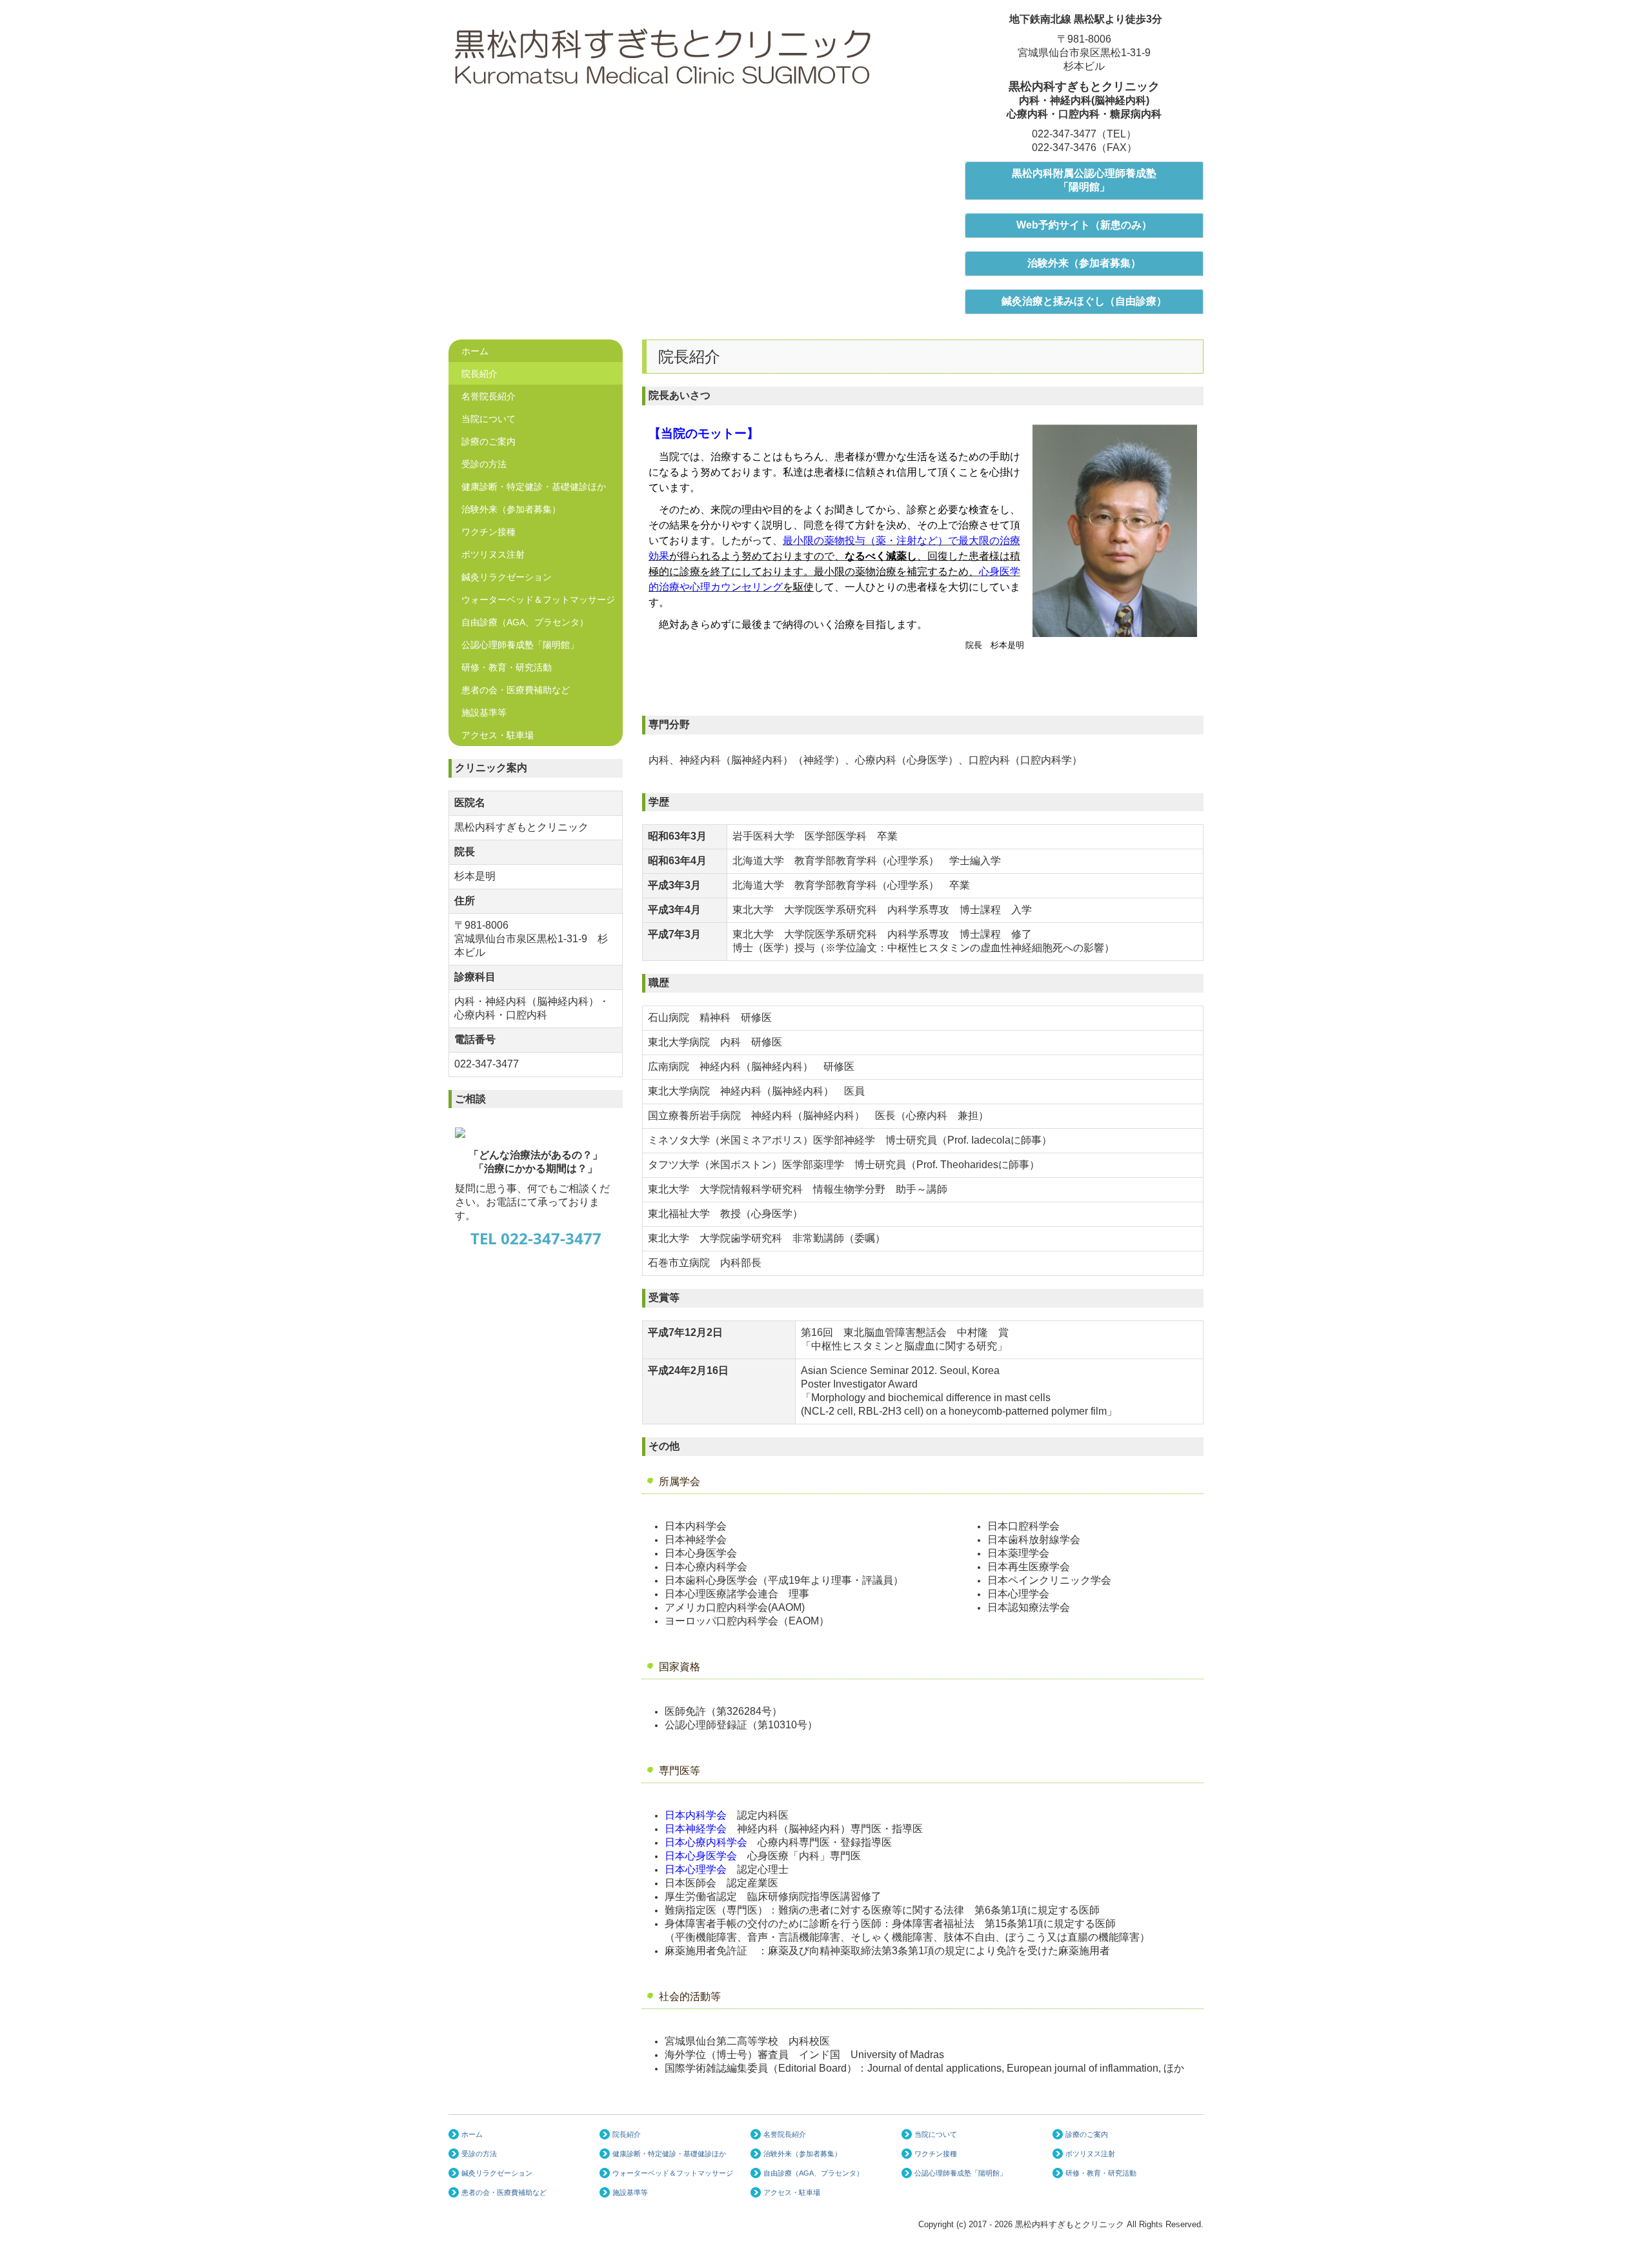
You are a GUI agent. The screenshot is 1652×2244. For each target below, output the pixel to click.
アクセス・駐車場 (498, 735)
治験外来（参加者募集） (511, 509)
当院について (489, 419)
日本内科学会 (696, 1815)
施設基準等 (484, 713)
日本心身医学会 (701, 1856)
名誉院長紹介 (489, 396)
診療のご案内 (489, 441)
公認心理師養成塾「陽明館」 (520, 645)
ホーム (475, 351)
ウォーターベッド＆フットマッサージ (538, 600)
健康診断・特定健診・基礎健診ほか (534, 487)
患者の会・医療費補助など (516, 690)
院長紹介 (479, 374)
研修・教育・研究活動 (507, 667)
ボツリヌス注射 (493, 554)
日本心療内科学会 (706, 1842)
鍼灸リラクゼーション (507, 577)
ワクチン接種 (489, 532)
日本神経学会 (696, 1829)
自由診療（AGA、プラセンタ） (525, 622)
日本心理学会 (696, 1869)
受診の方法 (484, 464)
